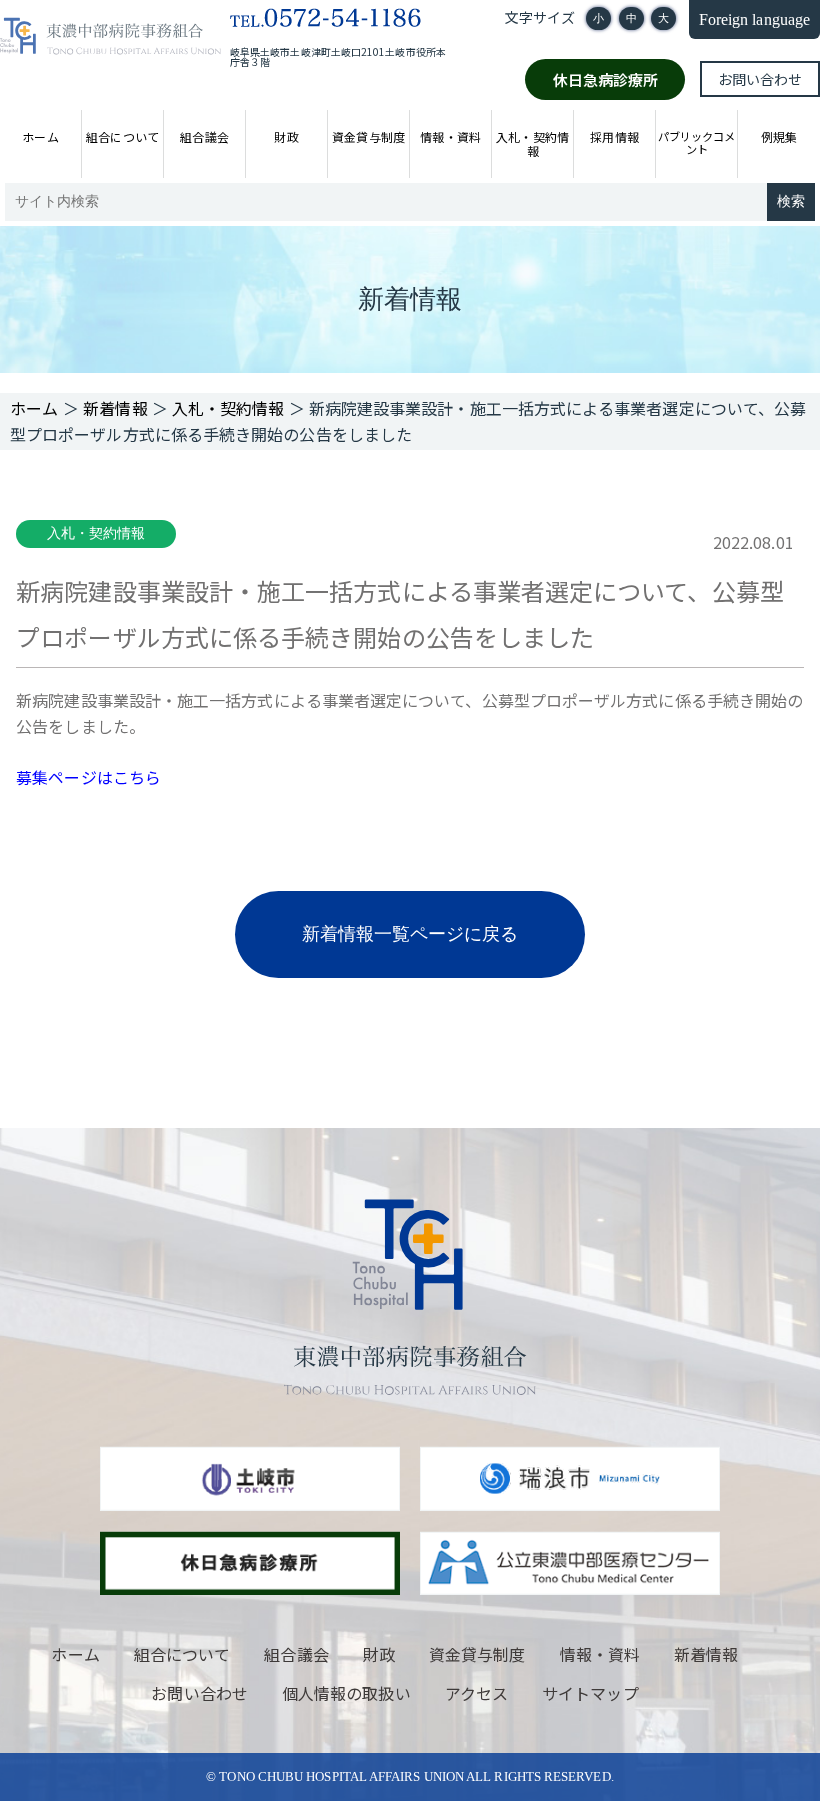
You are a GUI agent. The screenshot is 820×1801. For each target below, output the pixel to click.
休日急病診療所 (606, 79)
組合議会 (204, 136)
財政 (286, 136)
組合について (122, 136)
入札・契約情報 (532, 143)
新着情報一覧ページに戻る (410, 934)
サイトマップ (590, 1693)
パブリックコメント (696, 142)
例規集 (779, 136)
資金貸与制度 (368, 136)
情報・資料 (450, 136)
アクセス (476, 1693)
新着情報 (706, 1654)
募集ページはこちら (88, 777)
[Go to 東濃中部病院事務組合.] (34, 408)
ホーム (40, 136)
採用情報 (614, 136)
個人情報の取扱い (346, 1693)
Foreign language (754, 19)
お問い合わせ (760, 79)
